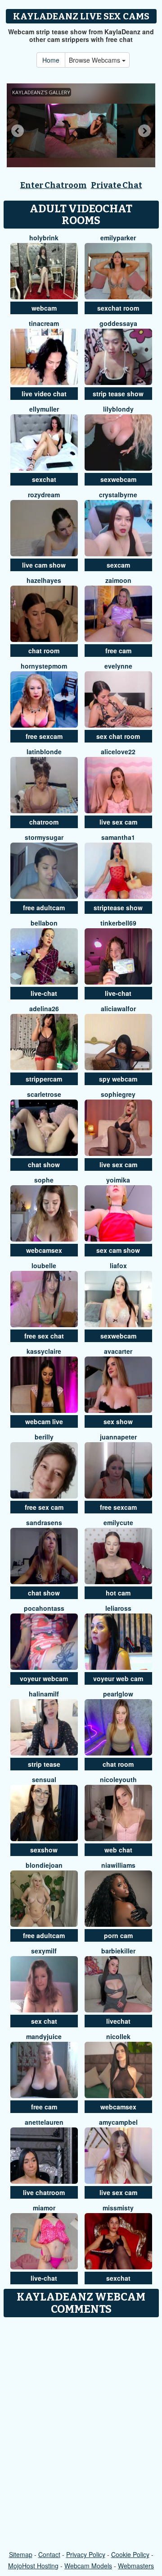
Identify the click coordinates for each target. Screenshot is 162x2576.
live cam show (44, 565)
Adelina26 (44, 1008)
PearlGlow (118, 1694)
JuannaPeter (118, 1437)
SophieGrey (118, 1094)
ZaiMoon (118, 580)
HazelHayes (44, 580)
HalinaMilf (44, 1694)
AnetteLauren (44, 2122)
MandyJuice (44, 2036)
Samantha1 (118, 837)
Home (51, 60)
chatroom (44, 822)
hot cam (118, 1593)
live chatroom (44, 2192)
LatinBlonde (44, 752)
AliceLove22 (118, 752)
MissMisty (118, 2208)
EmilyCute (118, 1522)
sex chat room (118, 736)
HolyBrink (44, 238)
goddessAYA (118, 323)
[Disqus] (81, 2434)
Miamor (44, 2208)
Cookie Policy (130, 2554)
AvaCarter (118, 1351)
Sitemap (21, 2554)
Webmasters (136, 2566)
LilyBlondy (118, 409)
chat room (44, 651)
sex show (118, 1421)
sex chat (44, 2021)
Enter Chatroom (54, 185)
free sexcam (44, 736)
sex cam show (118, 1250)
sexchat (44, 479)
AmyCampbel (118, 2122)
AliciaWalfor (118, 1008)
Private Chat (117, 185)
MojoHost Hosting (33, 2566)
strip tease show (118, 394)
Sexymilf (44, 1951)
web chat (118, 1850)
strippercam (44, 1079)
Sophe (44, 1180)
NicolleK (118, 2036)
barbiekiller (118, 1951)
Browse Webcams (95, 60)
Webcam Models (88, 2566)
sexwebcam (118, 479)
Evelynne (118, 666)
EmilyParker (118, 238)
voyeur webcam (44, 1678)
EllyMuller (44, 409)
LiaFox (118, 1265)
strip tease (44, 1764)
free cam (118, 651)
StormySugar (44, 837)
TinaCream (44, 323)
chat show (44, 1164)
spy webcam (118, 1079)
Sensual (44, 1779)
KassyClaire (44, 1351)
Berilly (44, 1437)
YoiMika (118, 1180)
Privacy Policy (86, 2554)
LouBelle (44, 1265)
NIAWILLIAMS (118, 1865)
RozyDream (44, 495)
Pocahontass (44, 1608)
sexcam (118, 565)
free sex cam (44, 1507)
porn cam (118, 1935)
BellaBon (44, 923)
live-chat (44, 993)
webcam (44, 308)
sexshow (44, 1850)
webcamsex (44, 1250)
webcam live (44, 1421)
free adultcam (44, 908)
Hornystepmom (44, 666)
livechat (118, 2021)
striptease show (118, 908)
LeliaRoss (118, 1608)
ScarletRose (44, 1094)
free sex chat (44, 1336)
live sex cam (118, 822)
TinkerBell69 (118, 923)
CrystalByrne (118, 495)
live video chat (44, 394)
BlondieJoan (44, 1865)
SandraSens (44, 1522)
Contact (49, 2554)
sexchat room (118, 308)
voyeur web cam (118, 1678)
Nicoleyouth (118, 1779)
